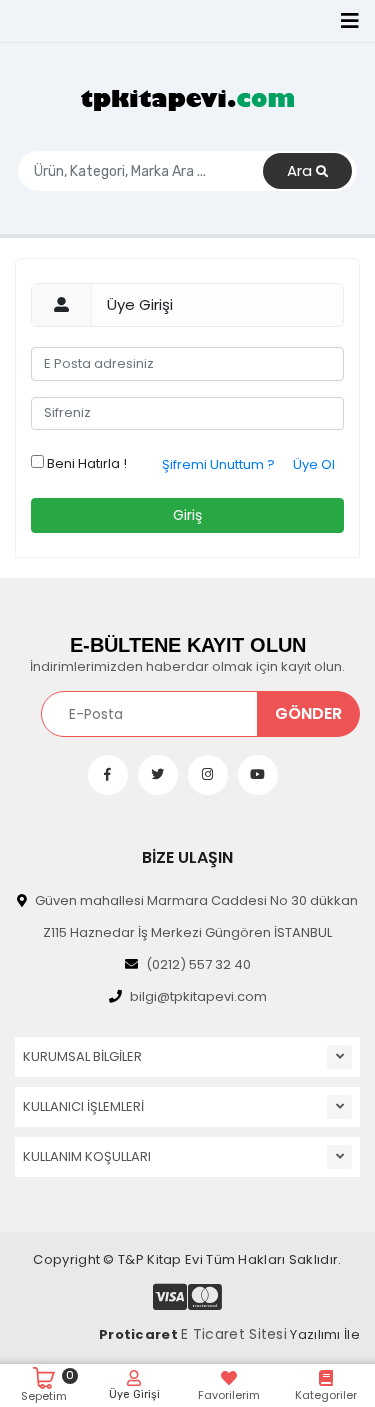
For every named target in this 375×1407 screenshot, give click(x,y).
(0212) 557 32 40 (198, 964)
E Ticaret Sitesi (234, 1334)
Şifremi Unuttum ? (218, 464)
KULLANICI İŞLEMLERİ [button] (83, 1106)
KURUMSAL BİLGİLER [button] (82, 1056)
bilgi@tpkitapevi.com (198, 996)
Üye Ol (314, 464)
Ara (301, 170)
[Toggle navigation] (350, 21)
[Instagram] (208, 775)
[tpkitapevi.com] (187, 99)
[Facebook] (108, 775)
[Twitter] (158, 775)
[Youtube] (258, 775)
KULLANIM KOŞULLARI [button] (87, 1156)
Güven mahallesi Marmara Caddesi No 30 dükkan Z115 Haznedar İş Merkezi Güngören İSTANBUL (196, 916)
